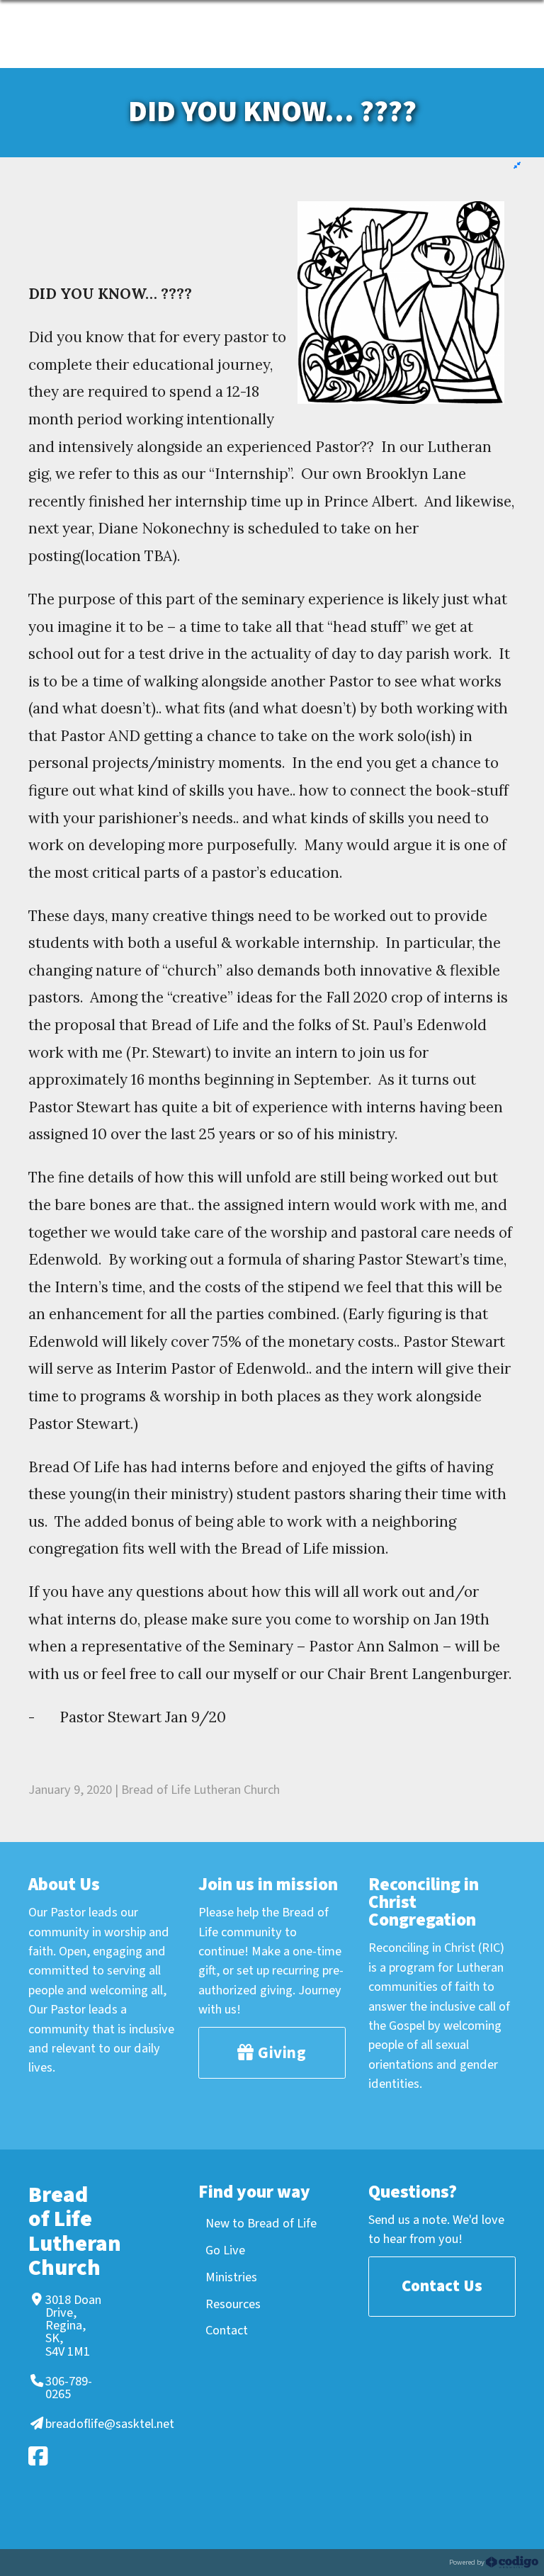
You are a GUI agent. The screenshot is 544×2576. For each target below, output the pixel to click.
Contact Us (442, 2286)
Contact (227, 2330)
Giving (280, 2053)
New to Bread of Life (261, 2223)
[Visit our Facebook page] (63, 2456)
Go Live (225, 2250)
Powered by (467, 2562)
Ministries (231, 2277)
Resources (233, 2304)
